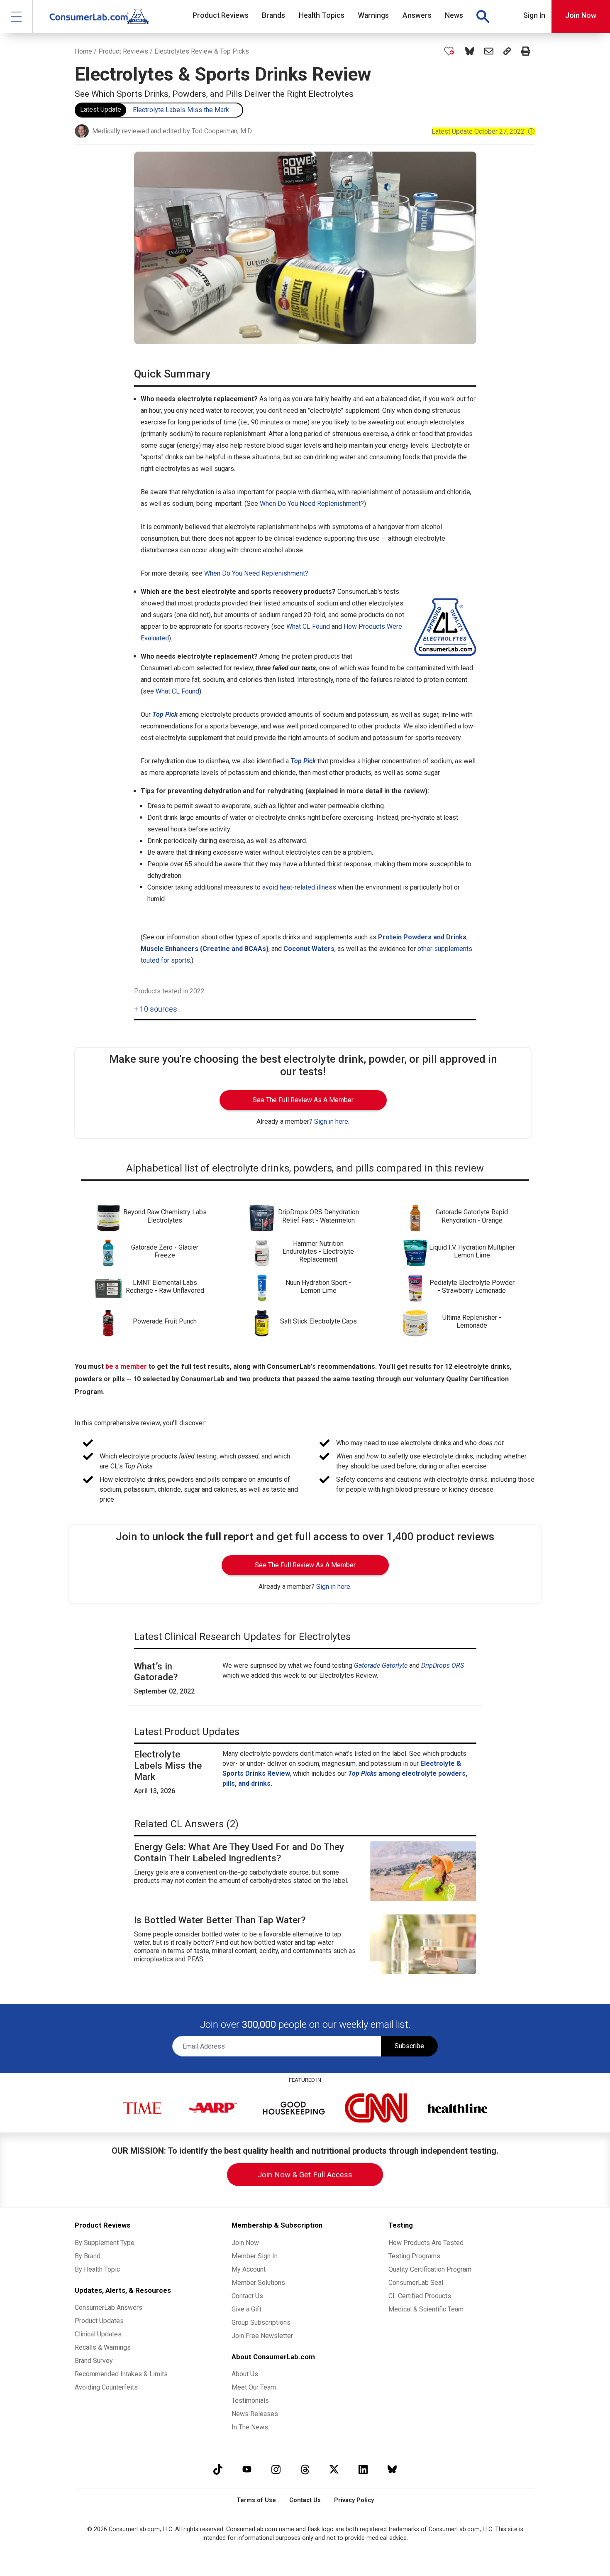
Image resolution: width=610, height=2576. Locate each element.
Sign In (534, 15)
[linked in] (363, 2469)
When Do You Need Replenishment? (312, 504)
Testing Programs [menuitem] (414, 2256)
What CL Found (308, 626)
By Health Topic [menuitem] (97, 2269)
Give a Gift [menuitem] (246, 2309)
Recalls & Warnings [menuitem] (103, 2347)
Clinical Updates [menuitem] (98, 2334)
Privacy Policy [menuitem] (354, 2500)
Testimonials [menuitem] (250, 2401)
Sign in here (331, 1121)
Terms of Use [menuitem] (256, 2500)
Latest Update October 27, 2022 (483, 131)
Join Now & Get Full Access (305, 2175)
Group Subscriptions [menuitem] (261, 2322)
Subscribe (409, 2046)
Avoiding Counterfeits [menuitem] (106, 2387)
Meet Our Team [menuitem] (254, 2387)
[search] (483, 17)
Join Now (581, 15)
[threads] (305, 2469)
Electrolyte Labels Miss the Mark (181, 110)
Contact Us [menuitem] (247, 2296)
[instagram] (276, 2469)
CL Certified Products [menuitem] (420, 2296)
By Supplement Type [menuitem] (105, 2243)
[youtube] (247, 2469)
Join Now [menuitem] (245, 2243)
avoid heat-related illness (299, 887)
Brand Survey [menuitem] (94, 2361)
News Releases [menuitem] (255, 2414)
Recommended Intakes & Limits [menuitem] (121, 2374)
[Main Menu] (16, 16)
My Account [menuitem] (249, 2269)
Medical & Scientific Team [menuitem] (426, 2309)
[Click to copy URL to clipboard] (507, 51)
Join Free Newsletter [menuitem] (262, 2336)
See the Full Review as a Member (303, 1100)
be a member (126, 1366)
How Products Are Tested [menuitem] (426, 2243)
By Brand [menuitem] (88, 2256)
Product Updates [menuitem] (99, 2321)
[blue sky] (392, 2469)
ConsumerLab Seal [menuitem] (416, 2283)
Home (83, 51)
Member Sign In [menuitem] (255, 2256)
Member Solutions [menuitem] (258, 2283)
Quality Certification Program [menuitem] (430, 2269)
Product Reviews (123, 51)
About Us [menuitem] (245, 2374)
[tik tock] (218, 2469)
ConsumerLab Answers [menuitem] (109, 2308)
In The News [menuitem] (250, 2427)
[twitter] (334, 2469)
